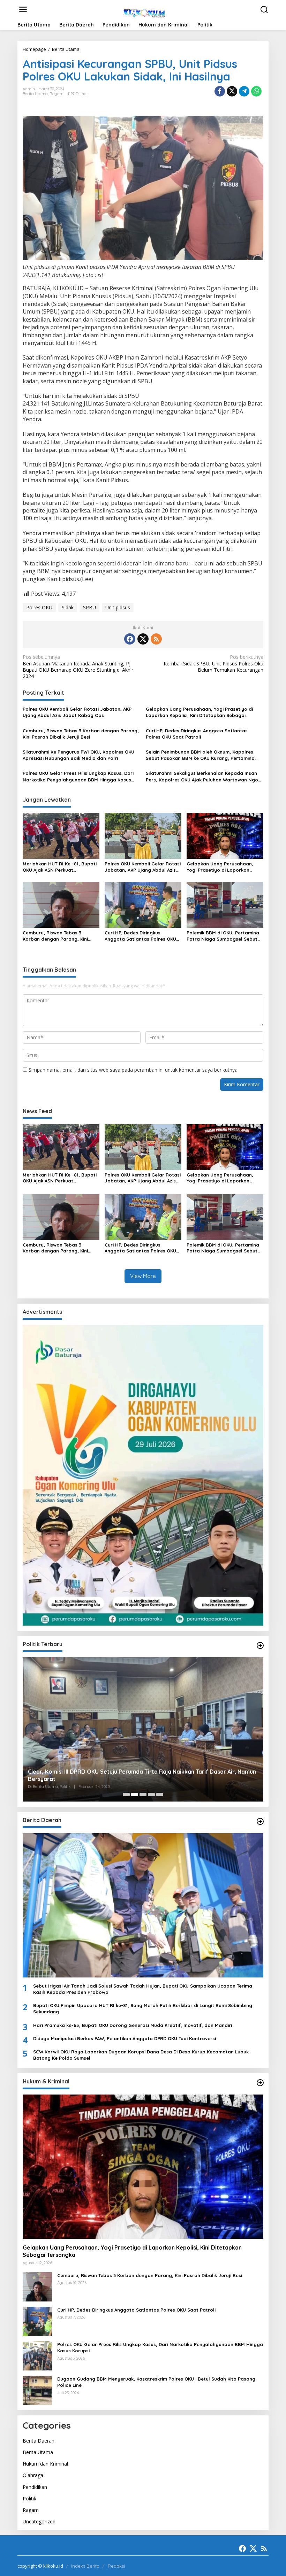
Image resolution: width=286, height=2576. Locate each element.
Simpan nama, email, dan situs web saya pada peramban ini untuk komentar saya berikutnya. (134, 1070)
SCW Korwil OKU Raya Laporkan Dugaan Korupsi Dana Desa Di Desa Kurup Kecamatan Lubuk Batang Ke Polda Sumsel (141, 2055)
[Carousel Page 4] (151, 1795)
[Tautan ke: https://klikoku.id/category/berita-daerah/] (260, 1821)
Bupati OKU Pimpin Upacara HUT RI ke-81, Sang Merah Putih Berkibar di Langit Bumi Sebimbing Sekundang (143, 2008)
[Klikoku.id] (144, 12)
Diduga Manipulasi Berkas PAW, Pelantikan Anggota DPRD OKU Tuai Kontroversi (125, 2038)
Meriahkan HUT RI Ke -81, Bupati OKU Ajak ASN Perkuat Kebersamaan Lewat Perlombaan (60, 867)
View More (143, 1276)
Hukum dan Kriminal (45, 2464)
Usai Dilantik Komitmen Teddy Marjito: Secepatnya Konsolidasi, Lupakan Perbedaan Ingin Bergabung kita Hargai (141, 1775)
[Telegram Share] (244, 91)
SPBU (89, 607)
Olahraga (33, 2475)
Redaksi (116, 2566)
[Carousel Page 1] (126, 1795)
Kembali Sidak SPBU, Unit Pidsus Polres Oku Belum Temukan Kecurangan (213, 663)
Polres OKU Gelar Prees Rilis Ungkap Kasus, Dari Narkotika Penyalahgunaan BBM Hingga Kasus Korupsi (78, 776)
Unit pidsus (118, 607)
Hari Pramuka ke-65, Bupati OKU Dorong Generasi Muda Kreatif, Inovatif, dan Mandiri (133, 2025)
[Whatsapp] (256, 91)
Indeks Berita (85, 2566)
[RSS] (156, 639)
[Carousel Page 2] (135, 1795)
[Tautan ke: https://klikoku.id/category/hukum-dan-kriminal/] (260, 2083)
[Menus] (23, 9)
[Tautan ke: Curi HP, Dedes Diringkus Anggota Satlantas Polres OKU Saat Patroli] (37, 2321)
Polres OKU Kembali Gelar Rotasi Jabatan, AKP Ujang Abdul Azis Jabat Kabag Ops (77, 712)
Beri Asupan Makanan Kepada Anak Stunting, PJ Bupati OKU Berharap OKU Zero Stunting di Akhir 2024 (78, 667)
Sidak (68, 607)
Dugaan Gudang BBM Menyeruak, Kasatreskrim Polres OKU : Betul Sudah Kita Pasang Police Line (156, 2382)
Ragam (57, 94)
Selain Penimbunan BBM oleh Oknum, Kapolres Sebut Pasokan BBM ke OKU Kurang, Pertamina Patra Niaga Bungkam (200, 755)
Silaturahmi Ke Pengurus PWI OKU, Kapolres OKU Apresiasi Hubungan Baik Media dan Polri (78, 755)
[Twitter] (143, 639)
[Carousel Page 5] (160, 1795)
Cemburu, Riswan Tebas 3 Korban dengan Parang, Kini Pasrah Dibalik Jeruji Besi (81, 734)
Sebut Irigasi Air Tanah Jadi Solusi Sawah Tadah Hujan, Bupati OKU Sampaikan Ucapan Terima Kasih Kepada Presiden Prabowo (143, 1989)
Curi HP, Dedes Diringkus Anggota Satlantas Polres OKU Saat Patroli (197, 734)
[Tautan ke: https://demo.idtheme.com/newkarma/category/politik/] (260, 1645)
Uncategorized (39, 2521)
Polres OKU (39, 607)
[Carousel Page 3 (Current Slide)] (143, 1795)
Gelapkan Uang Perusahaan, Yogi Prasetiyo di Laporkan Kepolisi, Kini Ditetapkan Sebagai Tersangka (199, 712)
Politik (29, 2498)
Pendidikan (35, 2487)
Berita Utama (35, 94)
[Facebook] (130, 639)
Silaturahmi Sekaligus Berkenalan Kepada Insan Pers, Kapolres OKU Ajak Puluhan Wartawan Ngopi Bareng (204, 776)
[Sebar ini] (220, 91)
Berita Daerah (39, 2441)
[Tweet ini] (232, 91)
